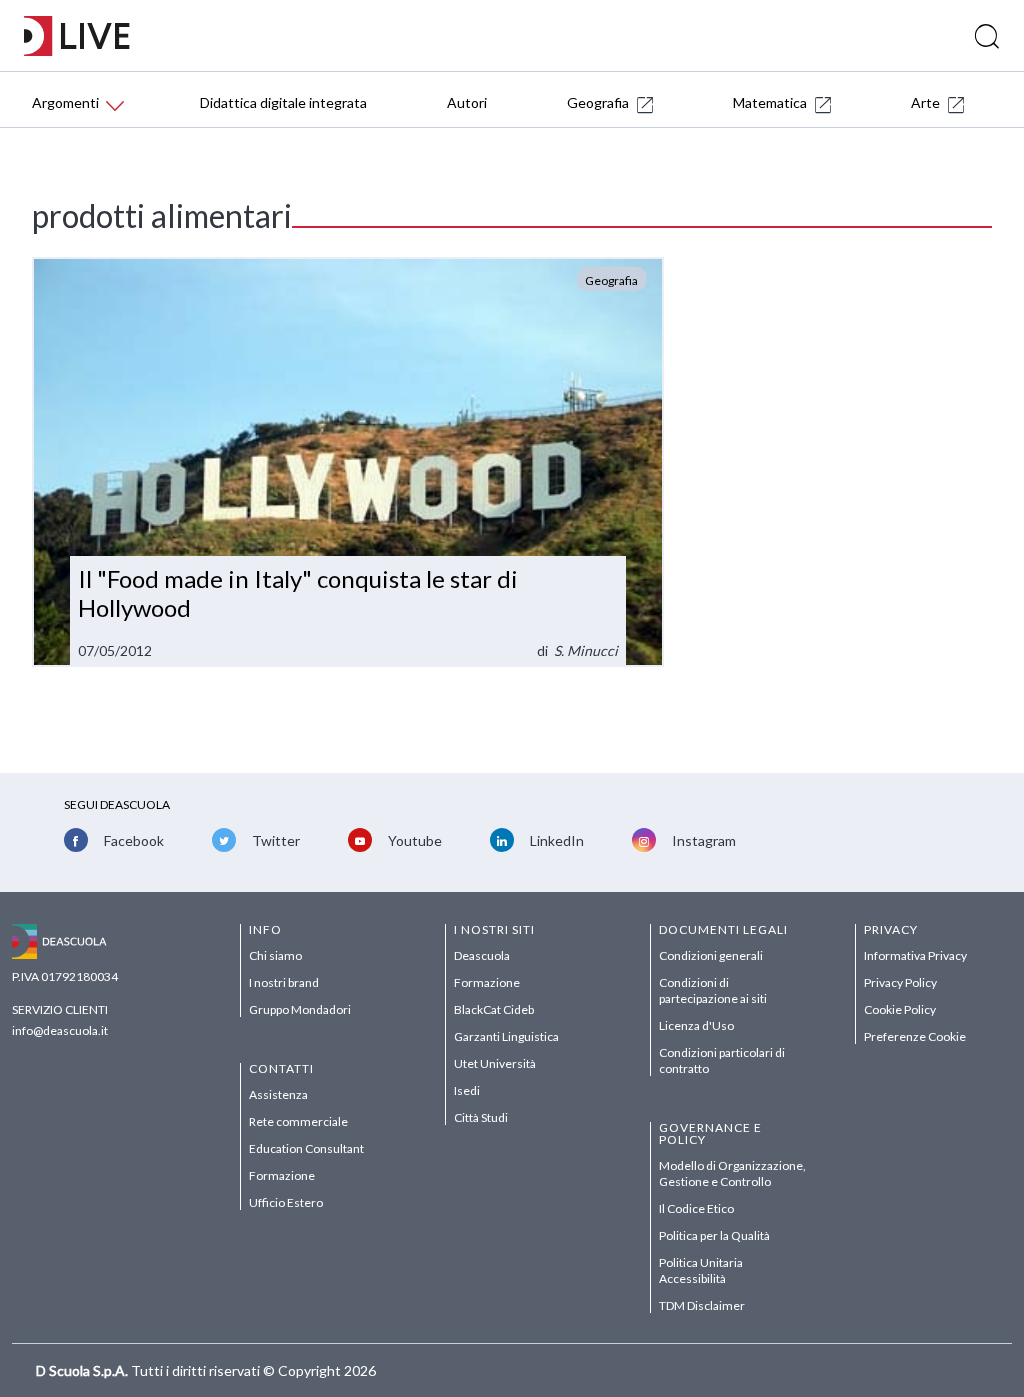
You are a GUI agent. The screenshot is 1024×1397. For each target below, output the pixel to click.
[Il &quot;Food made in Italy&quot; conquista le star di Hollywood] (347, 462)
